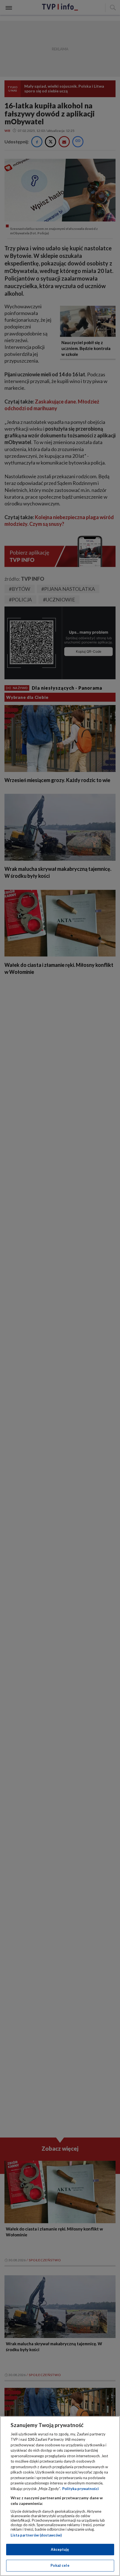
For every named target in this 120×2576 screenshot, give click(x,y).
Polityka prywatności (81, 2489)
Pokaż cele (60, 2565)
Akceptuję (60, 2549)
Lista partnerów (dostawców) (36, 2535)
